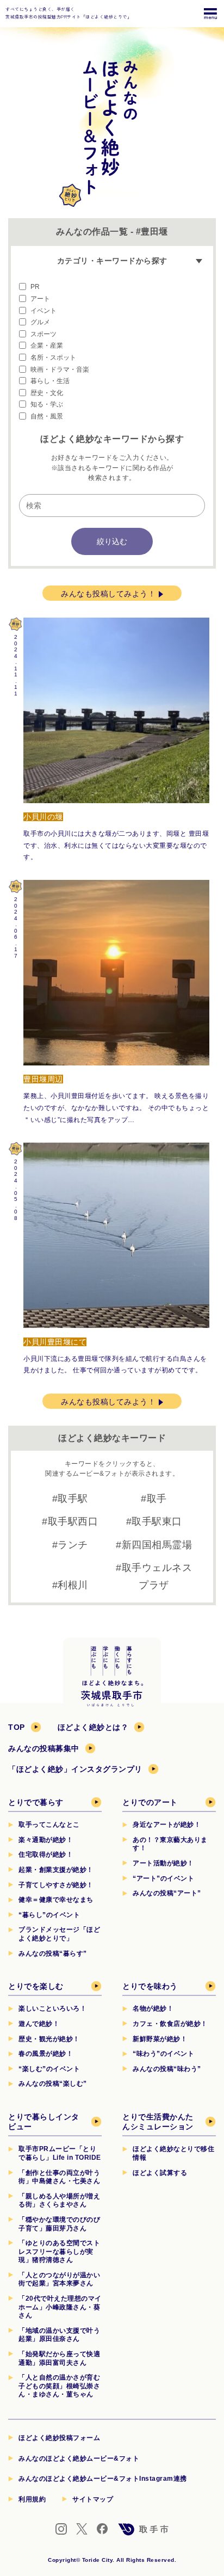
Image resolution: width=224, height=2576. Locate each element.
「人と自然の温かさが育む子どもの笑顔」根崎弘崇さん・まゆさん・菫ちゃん (59, 2386)
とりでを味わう (150, 1986)
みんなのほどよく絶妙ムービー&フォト (79, 2458)
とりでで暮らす (36, 1802)
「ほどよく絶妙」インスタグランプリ (75, 1769)
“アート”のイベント (163, 1878)
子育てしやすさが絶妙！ (56, 1885)
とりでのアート (150, 1802)
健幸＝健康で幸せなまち (56, 1900)
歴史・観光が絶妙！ (49, 2039)
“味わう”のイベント (163, 2054)
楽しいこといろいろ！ (52, 2008)
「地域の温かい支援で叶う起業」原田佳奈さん (59, 2335)
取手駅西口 (73, 1521)
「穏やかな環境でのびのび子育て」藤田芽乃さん (59, 2224)
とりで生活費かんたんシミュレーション (158, 2122)
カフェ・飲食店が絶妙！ (170, 2024)
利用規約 (32, 2499)
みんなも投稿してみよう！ (108, 594)
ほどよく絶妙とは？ (93, 1727)
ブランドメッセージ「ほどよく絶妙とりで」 (59, 1934)
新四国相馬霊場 (157, 1545)
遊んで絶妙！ (39, 2024)
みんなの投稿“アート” (167, 1893)
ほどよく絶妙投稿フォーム (59, 2438)
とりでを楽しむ (36, 1986)
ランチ (73, 1545)
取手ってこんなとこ (49, 1825)
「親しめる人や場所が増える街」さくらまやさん (59, 2201)
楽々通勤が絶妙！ (46, 1840)
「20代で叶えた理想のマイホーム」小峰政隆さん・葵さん (60, 2307)
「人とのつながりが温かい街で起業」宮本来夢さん (59, 2279)
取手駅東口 (157, 1521)
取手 (157, 1499)
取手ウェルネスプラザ (157, 1576)
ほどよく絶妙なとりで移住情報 (173, 2153)
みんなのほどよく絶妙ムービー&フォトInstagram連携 (103, 2479)
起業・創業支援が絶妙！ (56, 1870)
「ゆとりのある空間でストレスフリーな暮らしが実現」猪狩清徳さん (59, 2251)
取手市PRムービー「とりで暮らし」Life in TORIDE (60, 2153)
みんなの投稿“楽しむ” (53, 2084)
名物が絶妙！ (153, 2008)
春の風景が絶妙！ (46, 2054)
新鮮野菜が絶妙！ (160, 2039)
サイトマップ (93, 2499)
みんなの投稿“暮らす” (53, 1953)
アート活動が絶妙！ (163, 1863)
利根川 (73, 1585)
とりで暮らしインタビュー (44, 2122)
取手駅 (73, 1499)
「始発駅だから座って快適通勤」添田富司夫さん (59, 2358)
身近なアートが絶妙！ (167, 1825)
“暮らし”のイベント (49, 1915)
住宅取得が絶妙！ (46, 1854)
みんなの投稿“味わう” (167, 2069)
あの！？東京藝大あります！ (170, 1844)
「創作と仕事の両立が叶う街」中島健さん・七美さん (59, 2177)
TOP (17, 1727)
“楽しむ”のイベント (49, 2069)
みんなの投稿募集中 (44, 1748)
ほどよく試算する (160, 2173)
